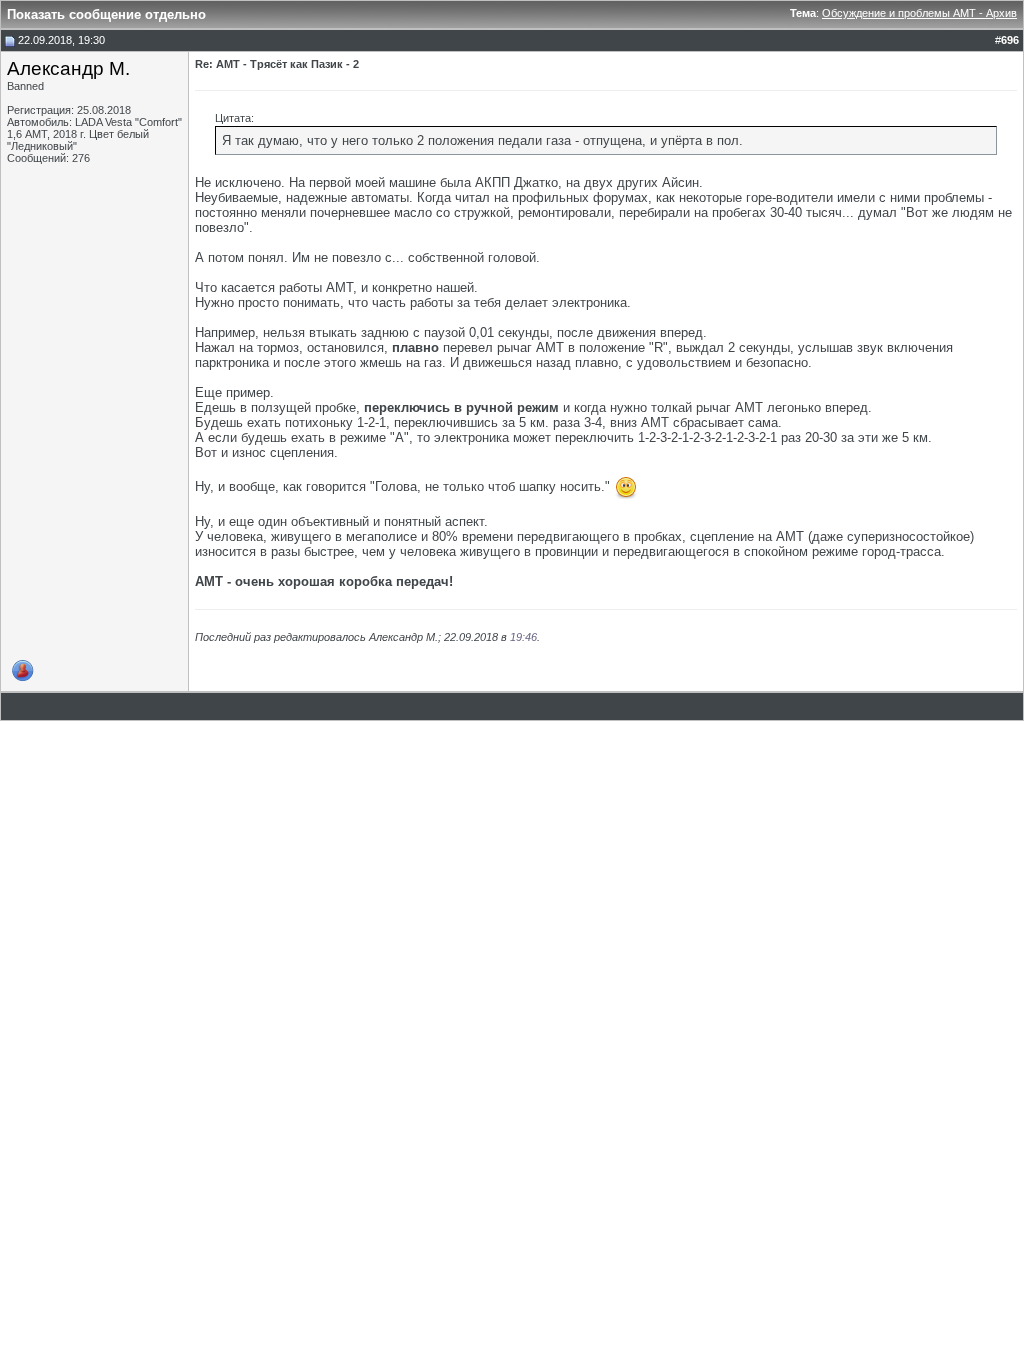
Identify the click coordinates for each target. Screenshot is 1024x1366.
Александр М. (68, 68)
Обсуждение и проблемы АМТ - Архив (919, 13)
